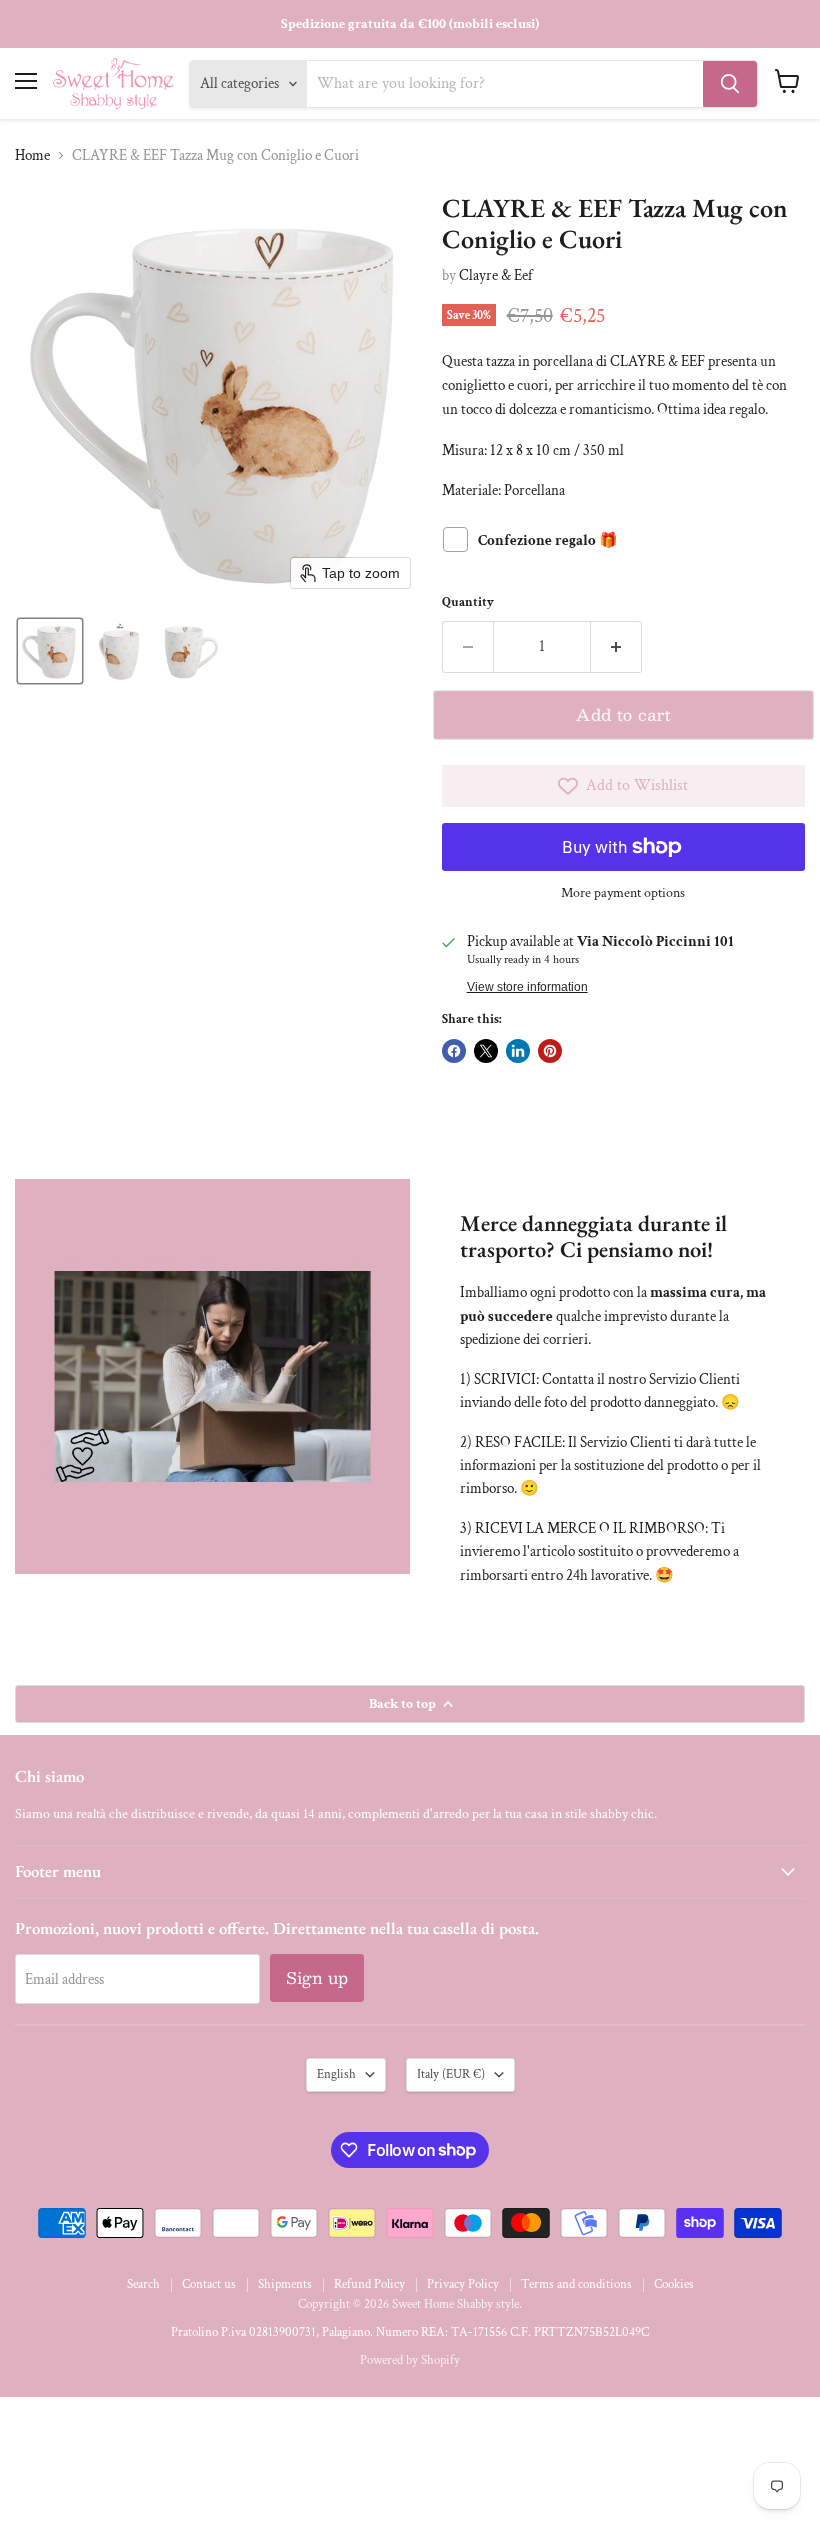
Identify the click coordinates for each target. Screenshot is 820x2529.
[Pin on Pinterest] (550, 1051)
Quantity (468, 602)
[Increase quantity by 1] (616, 647)
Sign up (317, 1977)
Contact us (209, 2284)
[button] (50, 651)
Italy (451, 2074)
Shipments (285, 2284)
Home (32, 155)
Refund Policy (369, 2284)
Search (143, 2284)
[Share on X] (486, 1051)
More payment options (623, 893)
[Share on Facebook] (454, 1051)
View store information (527, 987)
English (336, 2074)
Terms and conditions (576, 2284)
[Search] (730, 84)
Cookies (674, 2284)
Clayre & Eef (495, 275)
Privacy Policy (463, 2284)
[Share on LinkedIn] (518, 1051)
